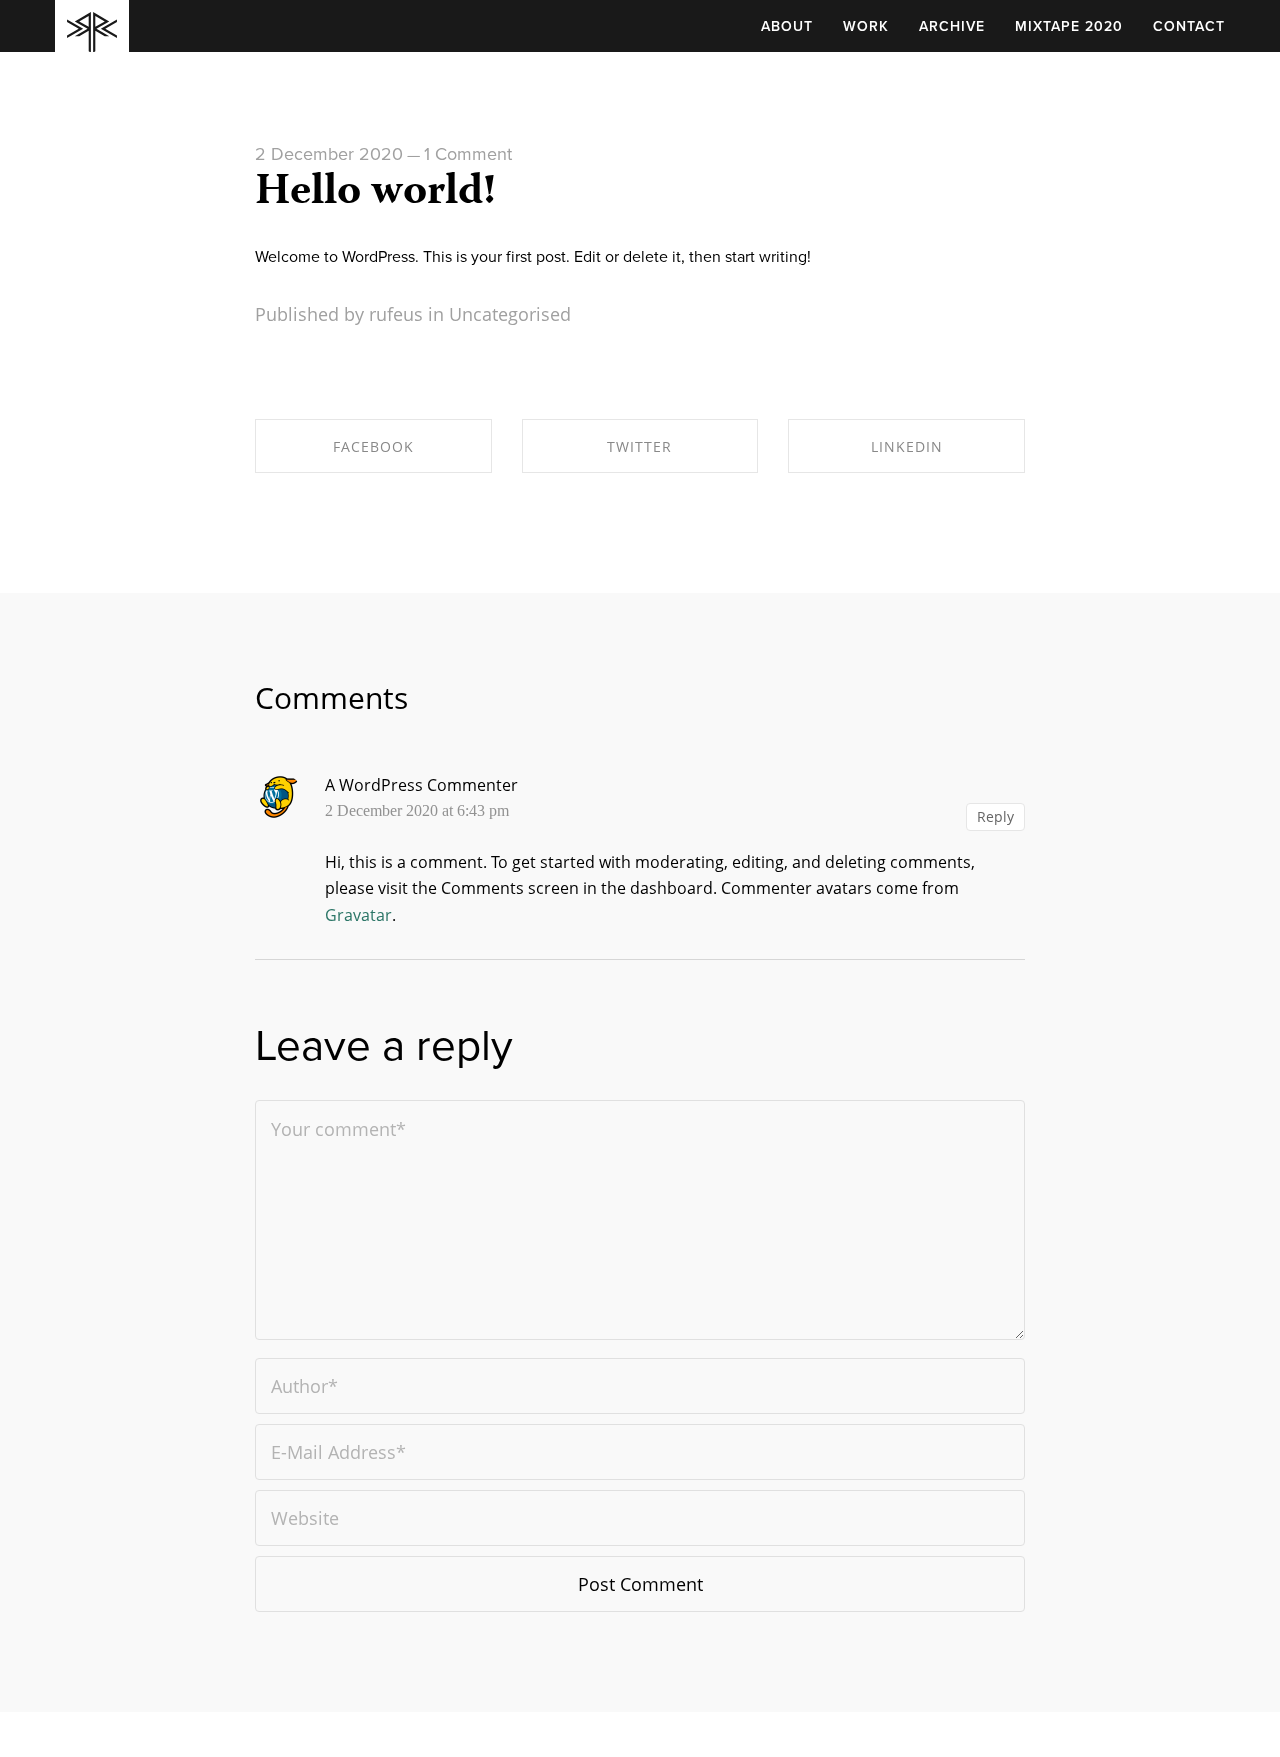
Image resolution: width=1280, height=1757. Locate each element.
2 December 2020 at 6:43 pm (417, 811)
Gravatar (358, 915)
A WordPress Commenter (421, 785)
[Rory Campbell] (92, 38)
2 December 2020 (329, 154)
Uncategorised (510, 314)
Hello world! (375, 193)
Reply (995, 816)
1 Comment (468, 154)
